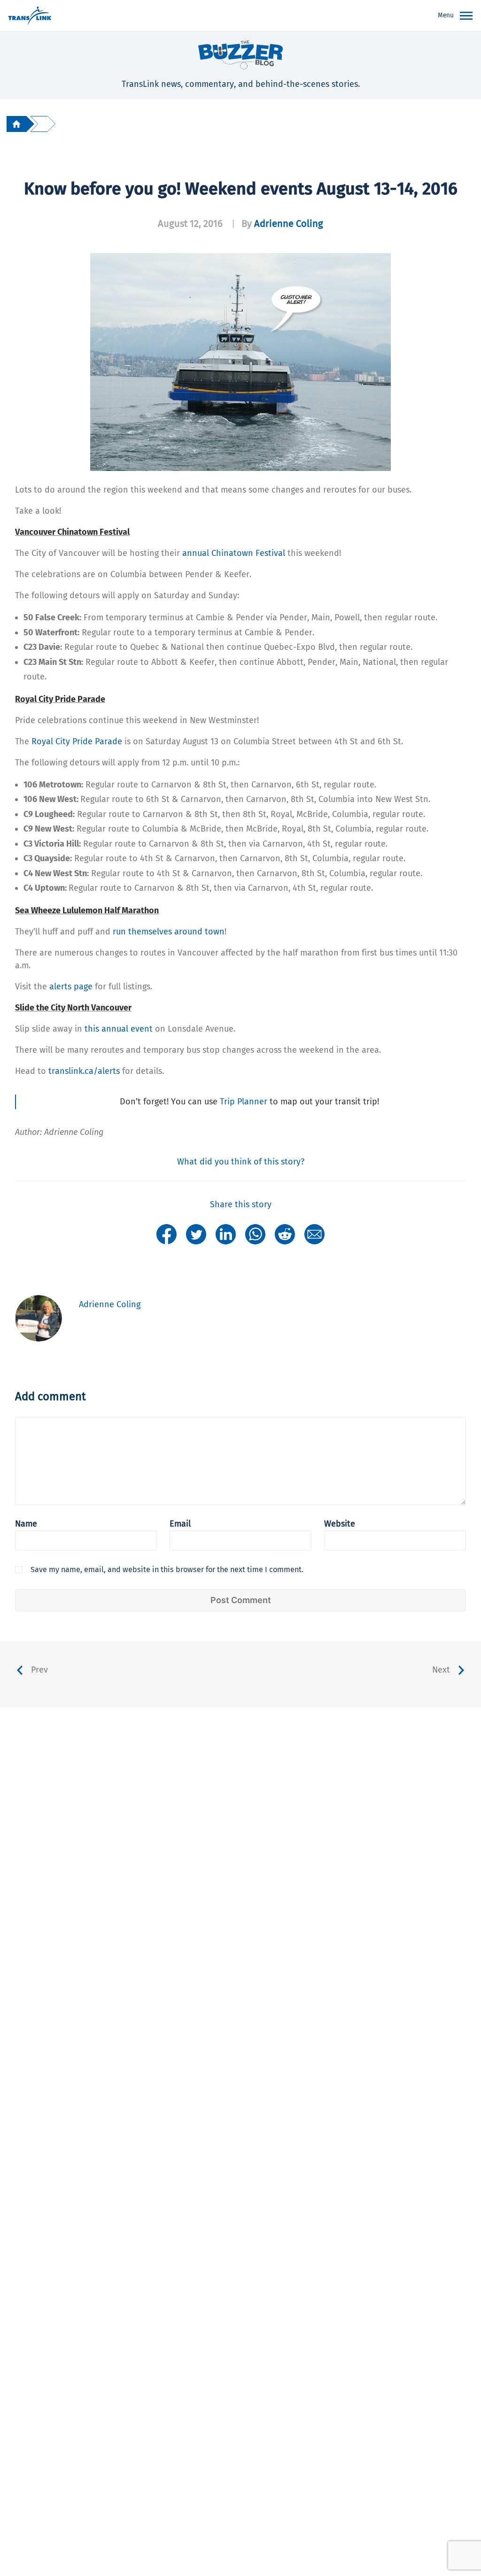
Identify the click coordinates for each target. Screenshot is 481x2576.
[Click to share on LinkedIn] (226, 1234)
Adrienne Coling (289, 224)
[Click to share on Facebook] (167, 1234)
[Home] (16, 124)
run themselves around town (169, 932)
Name (26, 1524)
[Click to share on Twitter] (196, 1234)
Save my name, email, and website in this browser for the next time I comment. (167, 1570)
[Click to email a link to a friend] (314, 1234)
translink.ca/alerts (84, 1071)
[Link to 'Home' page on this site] (30, 16)
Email (180, 1524)
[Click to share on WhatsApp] (255, 1234)
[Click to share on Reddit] (285, 1234)
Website (340, 1524)
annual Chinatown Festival (234, 553)
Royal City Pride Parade (77, 741)
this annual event (119, 1029)
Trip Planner (244, 1102)
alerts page (71, 987)
